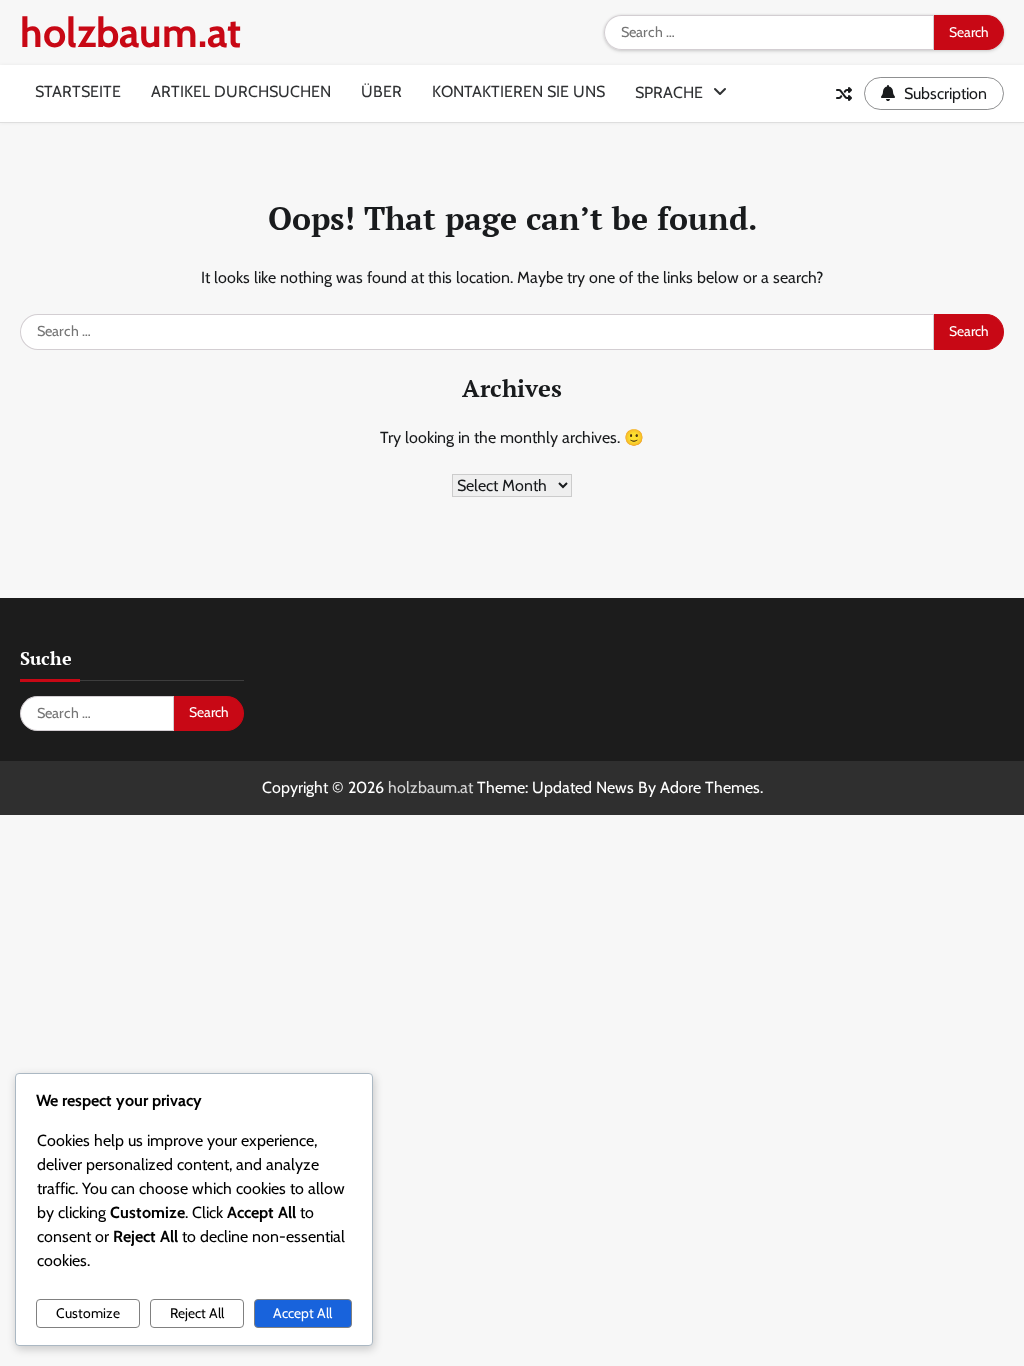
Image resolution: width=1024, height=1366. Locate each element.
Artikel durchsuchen (241, 91)
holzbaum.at (130, 32)
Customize (88, 1313)
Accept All (302, 1313)
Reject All (197, 1313)
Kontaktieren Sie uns (518, 91)
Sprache (669, 92)
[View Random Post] (844, 94)
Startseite (78, 91)
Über (381, 91)
